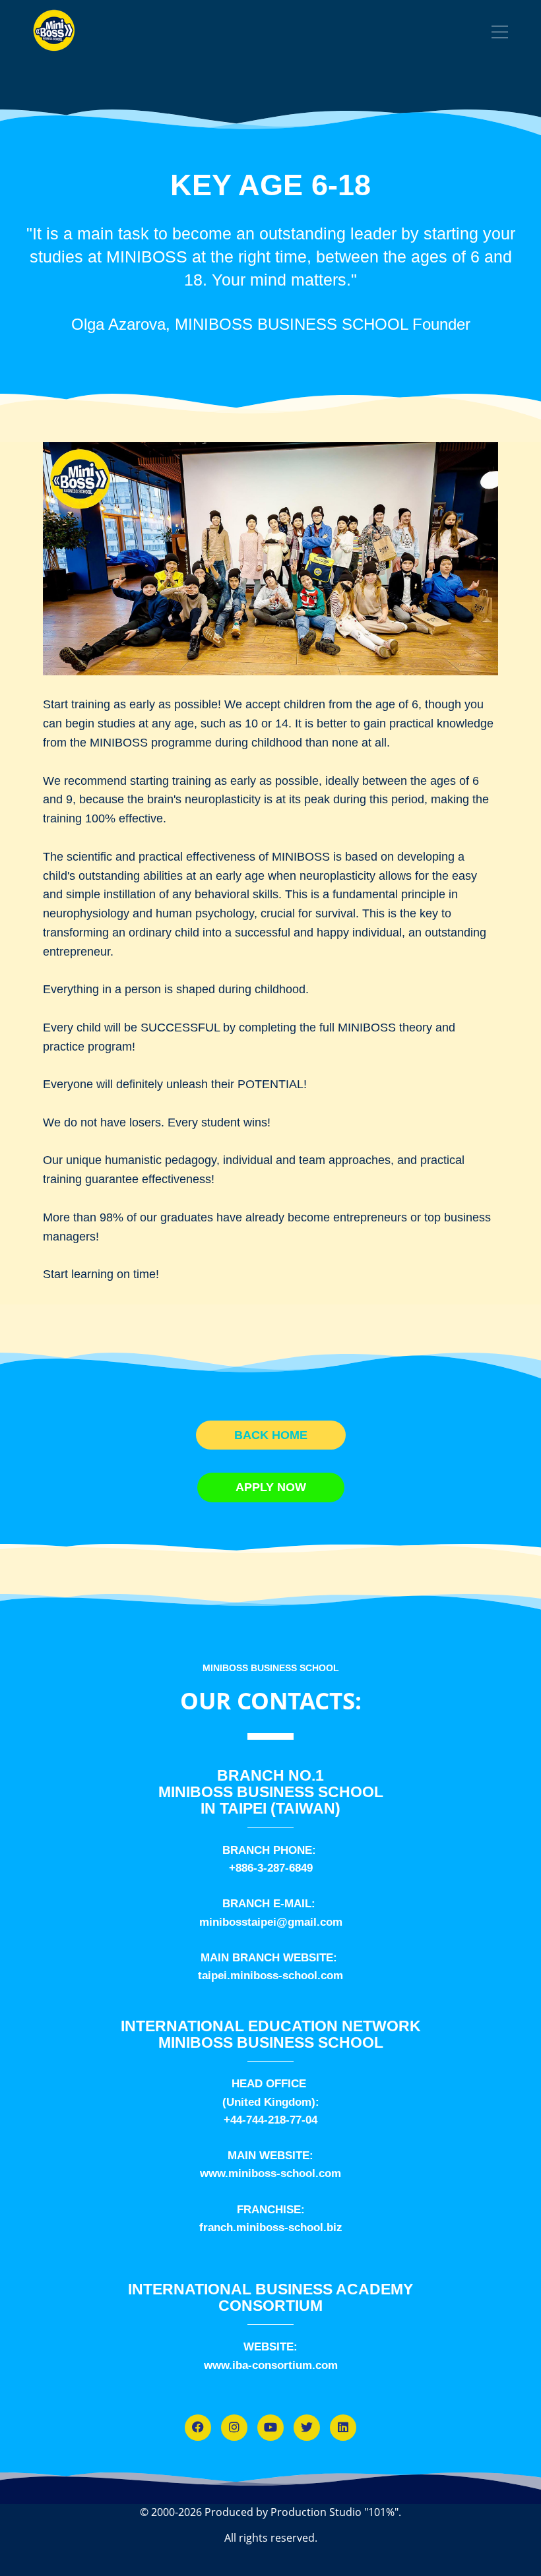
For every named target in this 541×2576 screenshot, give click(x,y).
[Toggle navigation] (500, 34)
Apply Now (271, 1487)
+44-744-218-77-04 (270, 2120)
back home (271, 1435)
